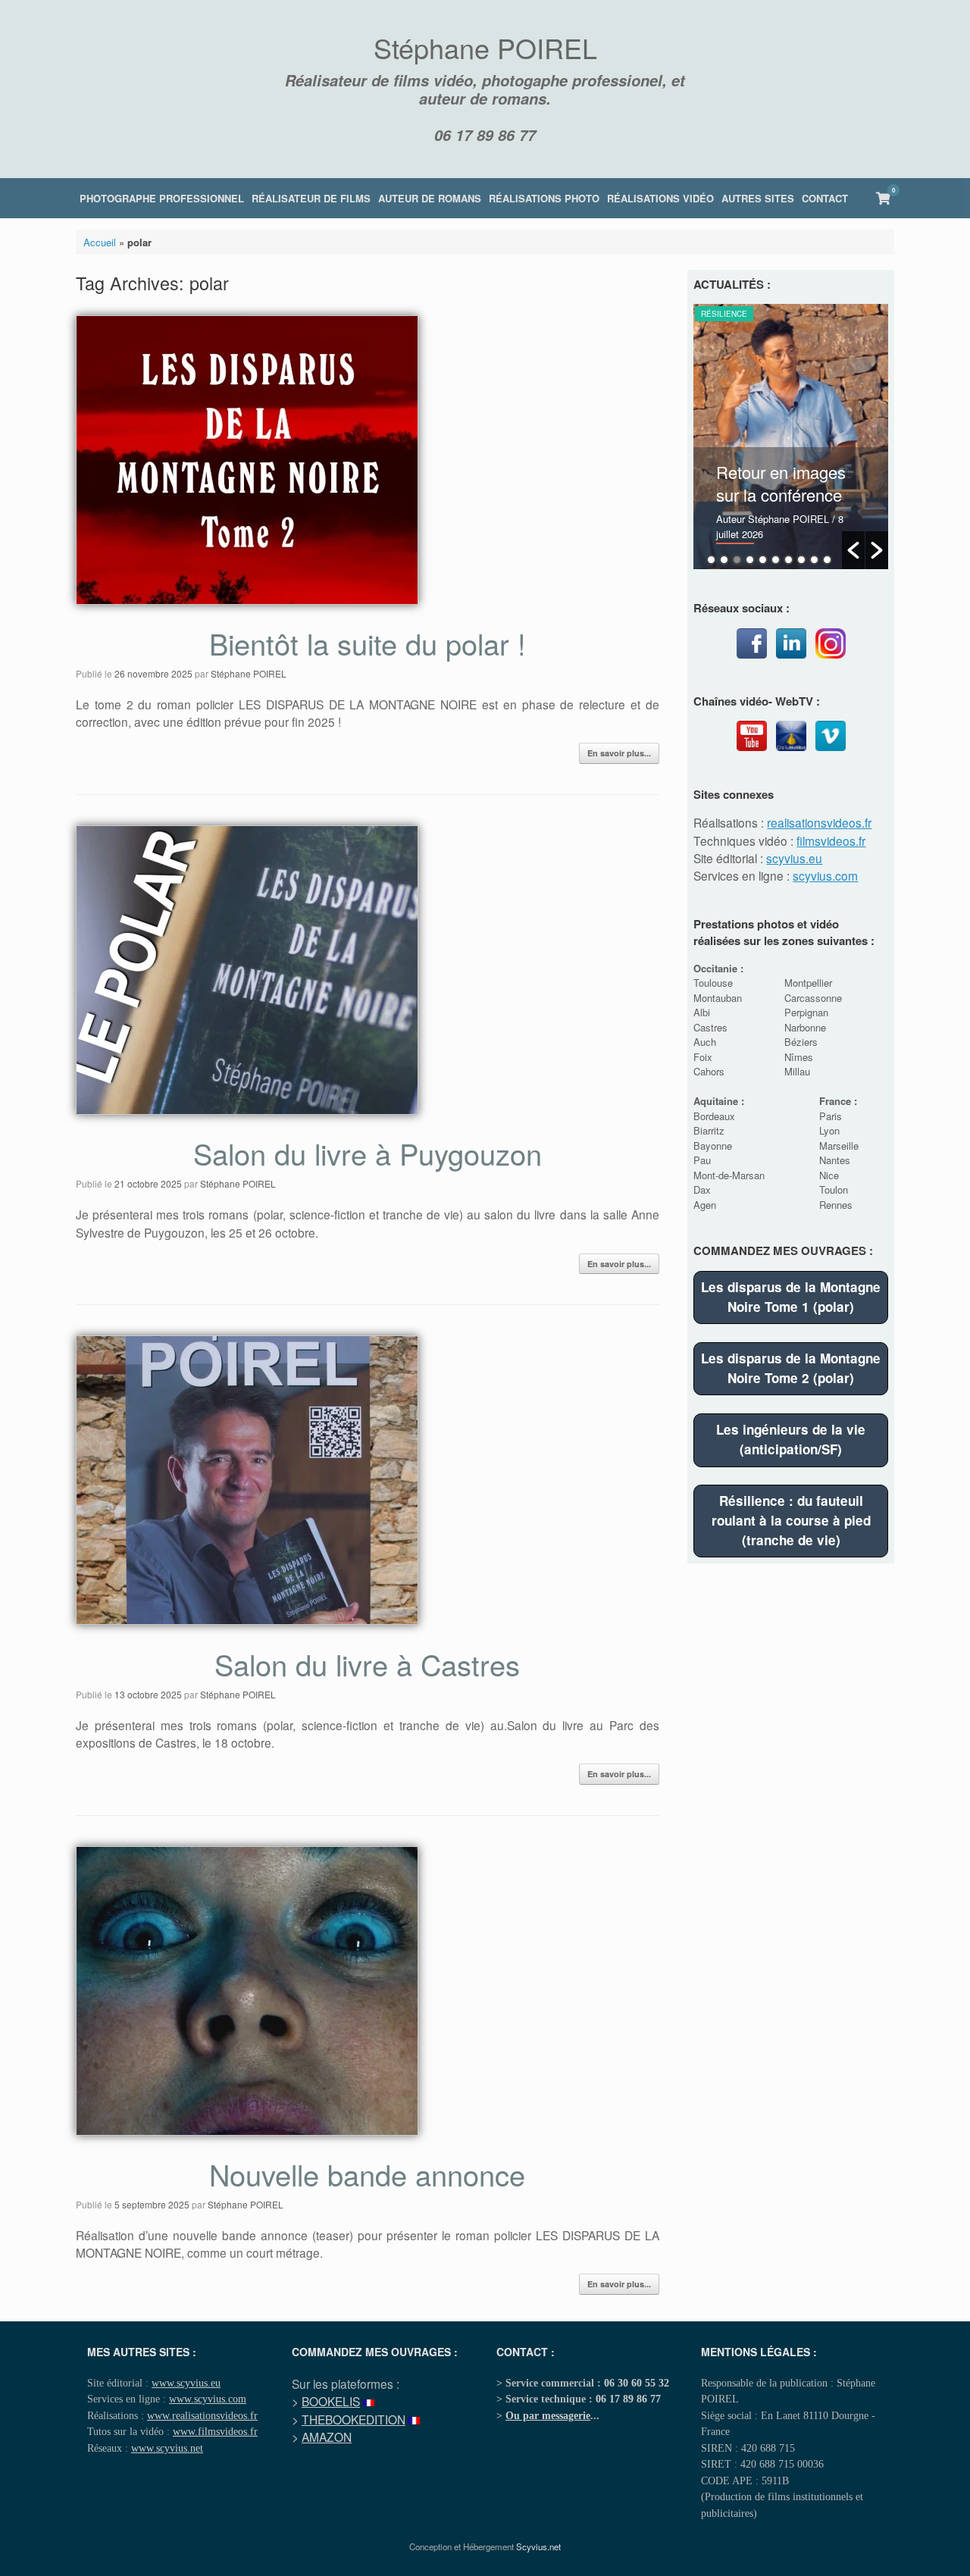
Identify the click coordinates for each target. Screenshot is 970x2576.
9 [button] (814, 560)
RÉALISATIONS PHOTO (544, 198)
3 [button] (737, 560)
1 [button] (711, 560)
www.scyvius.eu (186, 2383)
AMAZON (327, 2437)
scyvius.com (825, 875)
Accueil (100, 242)
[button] (853, 550)
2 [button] (724, 560)
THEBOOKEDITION (354, 2419)
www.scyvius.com (208, 2399)
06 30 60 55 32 (637, 2383)
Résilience (724, 314)
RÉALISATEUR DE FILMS (311, 198)
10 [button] (827, 560)
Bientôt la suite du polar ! (368, 643)
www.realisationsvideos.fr (202, 2415)
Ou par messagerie (548, 2415)
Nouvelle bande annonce (367, 2174)
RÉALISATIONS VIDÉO (660, 198)
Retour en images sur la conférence (781, 483)
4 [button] (750, 560)
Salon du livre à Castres (367, 1664)
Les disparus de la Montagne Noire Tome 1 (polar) (791, 1297)
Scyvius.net (538, 2546)
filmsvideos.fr (831, 840)
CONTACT (825, 198)
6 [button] (776, 560)
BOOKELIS (331, 2401)
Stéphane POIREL (249, 673)
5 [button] (763, 560)
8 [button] (801, 560)
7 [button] (789, 560)
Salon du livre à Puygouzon (368, 1153)
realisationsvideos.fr (819, 822)
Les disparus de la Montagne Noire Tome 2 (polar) (791, 1368)
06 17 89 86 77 (485, 135)
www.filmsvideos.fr (215, 2431)
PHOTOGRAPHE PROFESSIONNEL (162, 198)
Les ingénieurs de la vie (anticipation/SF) (791, 1439)
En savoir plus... (619, 753)
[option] (791, 437)
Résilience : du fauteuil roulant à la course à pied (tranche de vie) (791, 1520)
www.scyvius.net (167, 2448)
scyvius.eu (794, 858)
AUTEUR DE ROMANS (430, 198)
